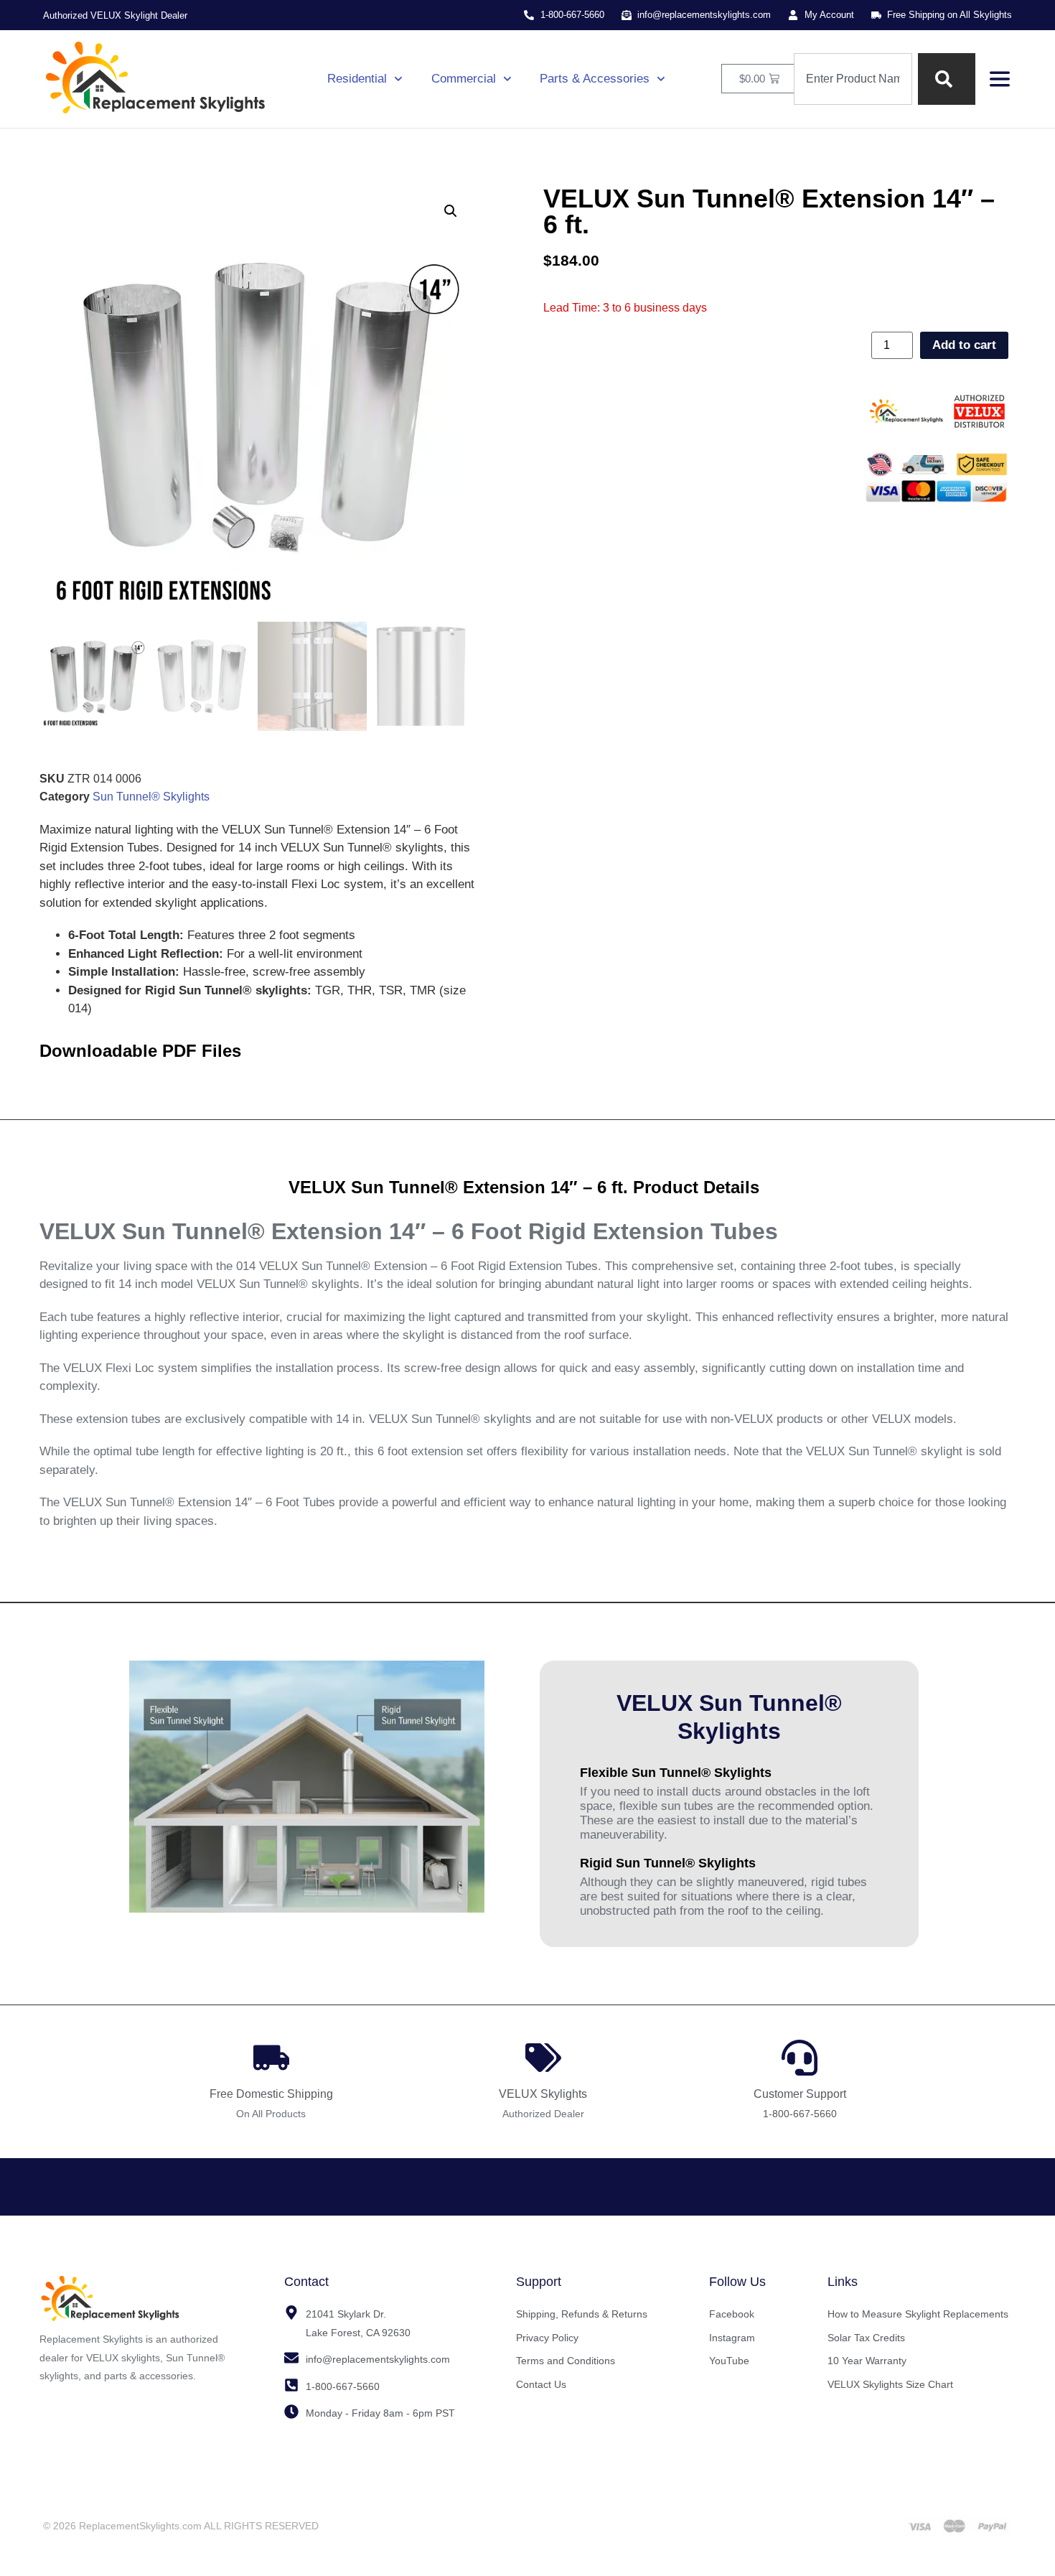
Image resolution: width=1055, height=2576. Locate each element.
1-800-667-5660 (800, 2114)
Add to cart (964, 345)
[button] (451, 211)
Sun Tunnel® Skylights (151, 797)
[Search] (947, 79)
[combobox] (853, 79)
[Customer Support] (800, 2058)
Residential (357, 79)
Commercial (464, 79)
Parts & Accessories (595, 79)
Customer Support (800, 2094)
